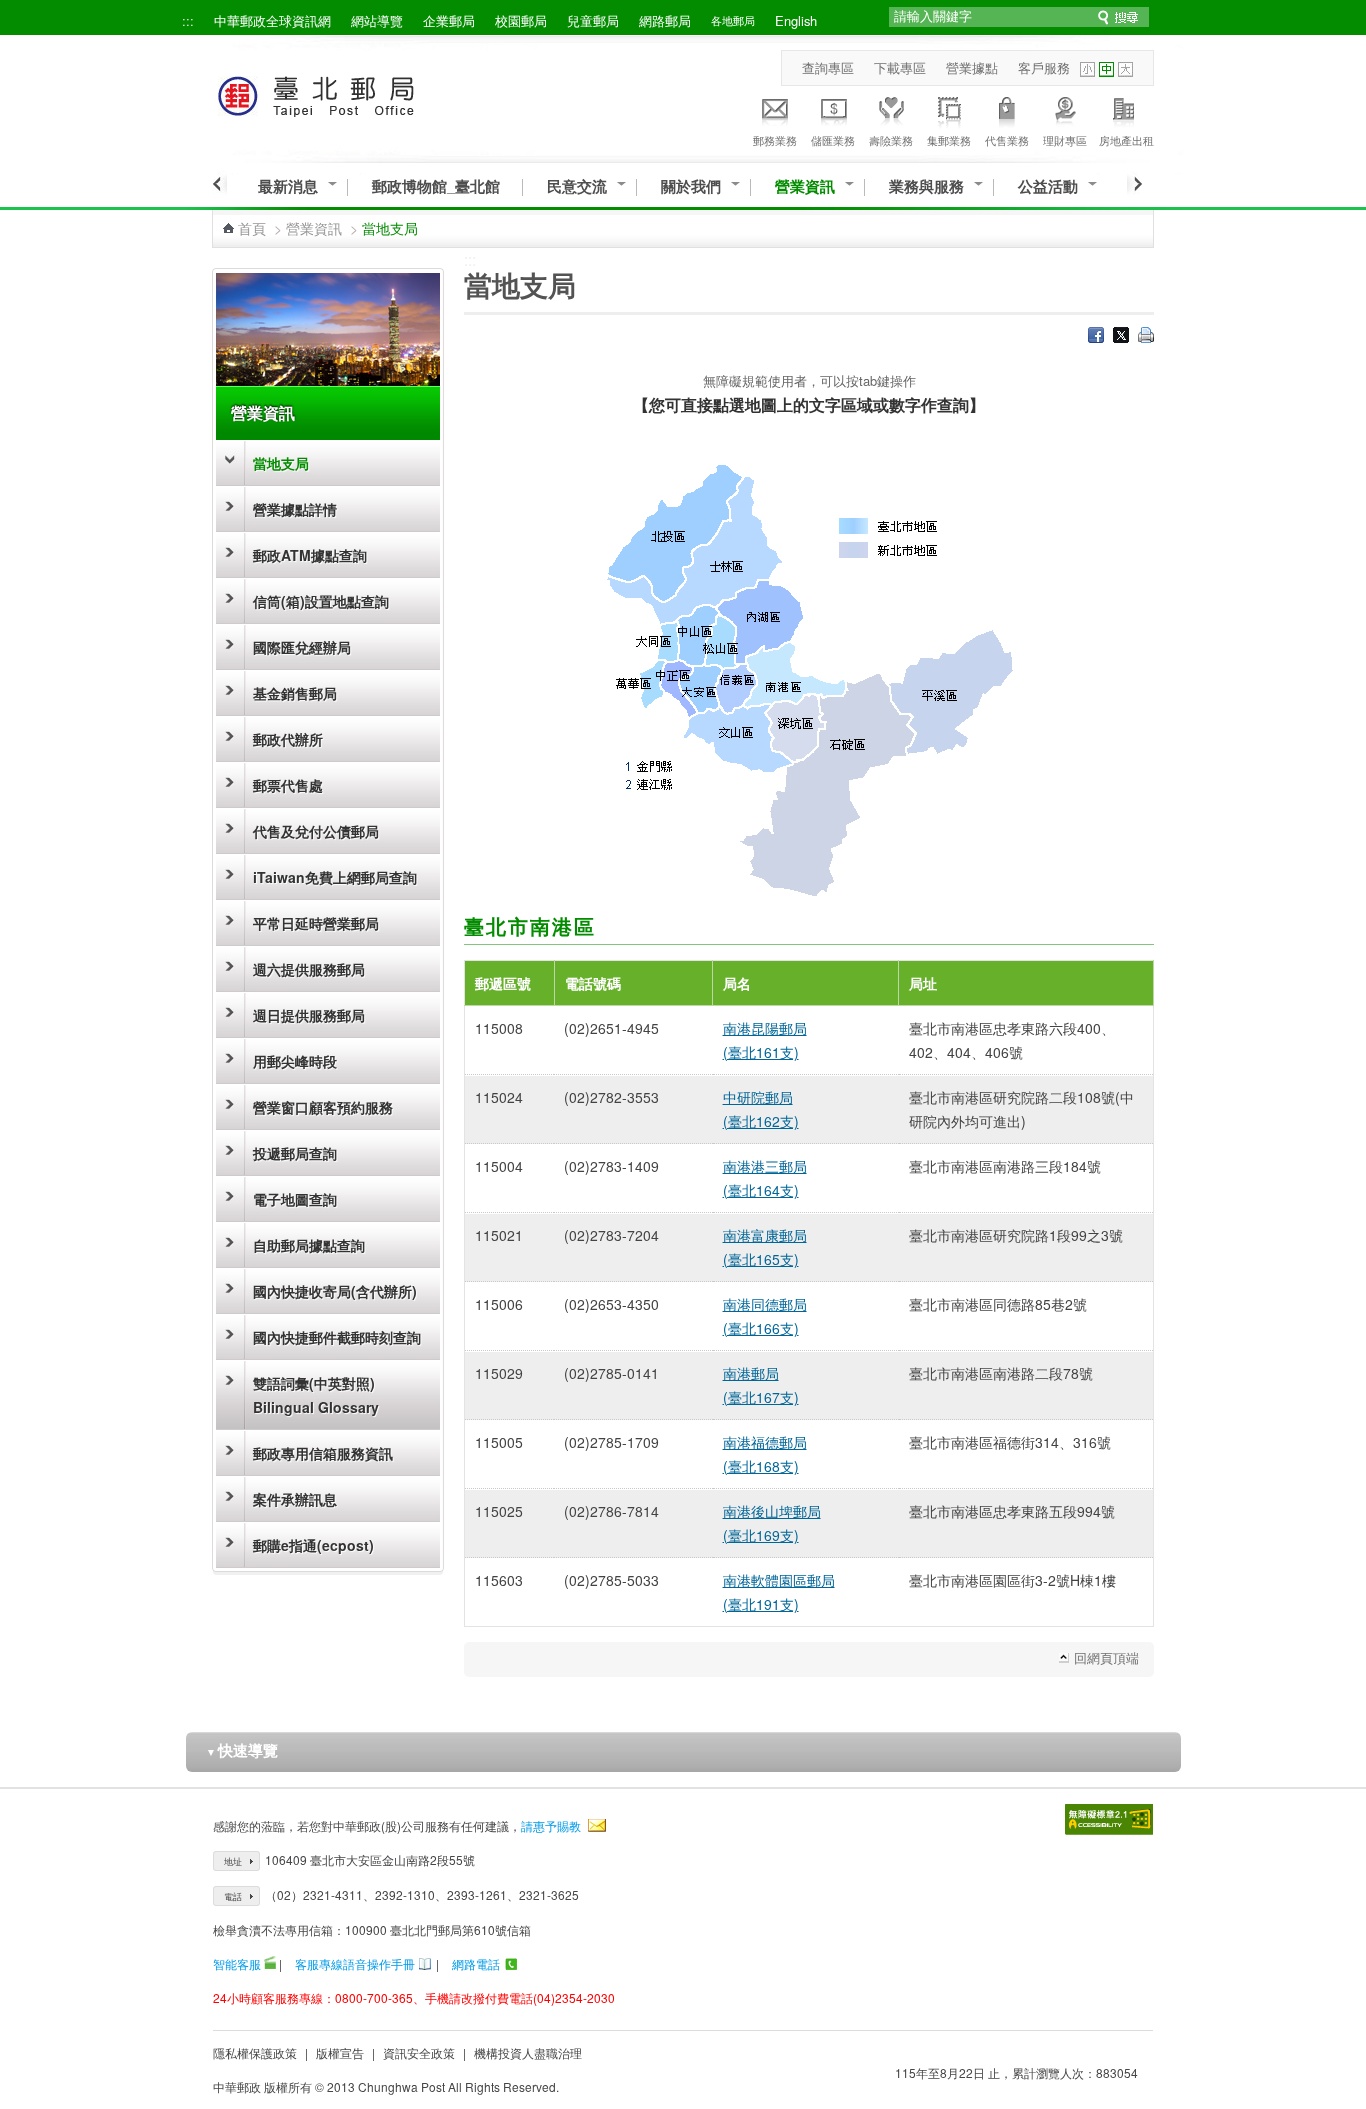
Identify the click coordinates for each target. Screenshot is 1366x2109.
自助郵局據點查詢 (309, 1245)
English (796, 20)
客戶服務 (1044, 67)
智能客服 (237, 1963)
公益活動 (1048, 186)
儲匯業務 (833, 140)
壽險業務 (891, 140)
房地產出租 (1126, 140)
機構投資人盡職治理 (528, 2052)
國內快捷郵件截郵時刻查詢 (337, 1337)
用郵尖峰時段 (295, 1061)
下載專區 (900, 67)
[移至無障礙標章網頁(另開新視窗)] (1109, 1819)
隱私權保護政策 (255, 2052)
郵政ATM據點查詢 (310, 555)
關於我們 (691, 186)
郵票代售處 (288, 785)
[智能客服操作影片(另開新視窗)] (270, 1963)
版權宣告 (340, 2052)
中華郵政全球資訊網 (272, 20)
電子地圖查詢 (295, 1199)
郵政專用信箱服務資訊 (323, 1453)
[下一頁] (1134, 184)
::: (188, 20)
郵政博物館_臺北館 (436, 186)
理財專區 (1065, 140)
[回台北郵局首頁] (353, 92)
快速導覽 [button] (242, 1750)
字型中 (1106, 69)
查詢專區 (828, 67)
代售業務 (1007, 140)
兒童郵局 (593, 20)
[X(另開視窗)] (1121, 337)
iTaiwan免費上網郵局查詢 (335, 877)
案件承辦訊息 (295, 1499)
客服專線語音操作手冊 (355, 1963)
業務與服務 (926, 186)
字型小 (1087, 69)
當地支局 (281, 463)
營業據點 (972, 67)
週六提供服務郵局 (309, 969)
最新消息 (288, 186)
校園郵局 (521, 20)
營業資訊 (805, 186)
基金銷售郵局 (295, 693)
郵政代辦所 (288, 739)
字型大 (1125, 69)
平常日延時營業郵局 (316, 923)
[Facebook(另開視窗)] (1096, 337)
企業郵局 (449, 20)
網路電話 (476, 1963)
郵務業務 (775, 140)
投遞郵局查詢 (295, 1153)
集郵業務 (949, 140)
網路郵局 (665, 20)
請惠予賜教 (551, 1825)
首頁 (252, 228)
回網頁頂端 (1106, 1657)
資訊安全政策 (419, 2052)
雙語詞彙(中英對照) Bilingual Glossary (316, 1395)
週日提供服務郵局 (309, 1015)
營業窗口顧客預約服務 (323, 1107)
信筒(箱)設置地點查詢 (321, 601)
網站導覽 (377, 20)
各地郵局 (733, 20)
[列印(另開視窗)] (1146, 337)
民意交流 (577, 186)
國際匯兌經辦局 (302, 647)
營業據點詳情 (295, 509)
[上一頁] (219, 184)
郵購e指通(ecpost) (313, 1545)
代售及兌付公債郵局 (316, 831)
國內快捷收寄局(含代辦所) (335, 1291)
